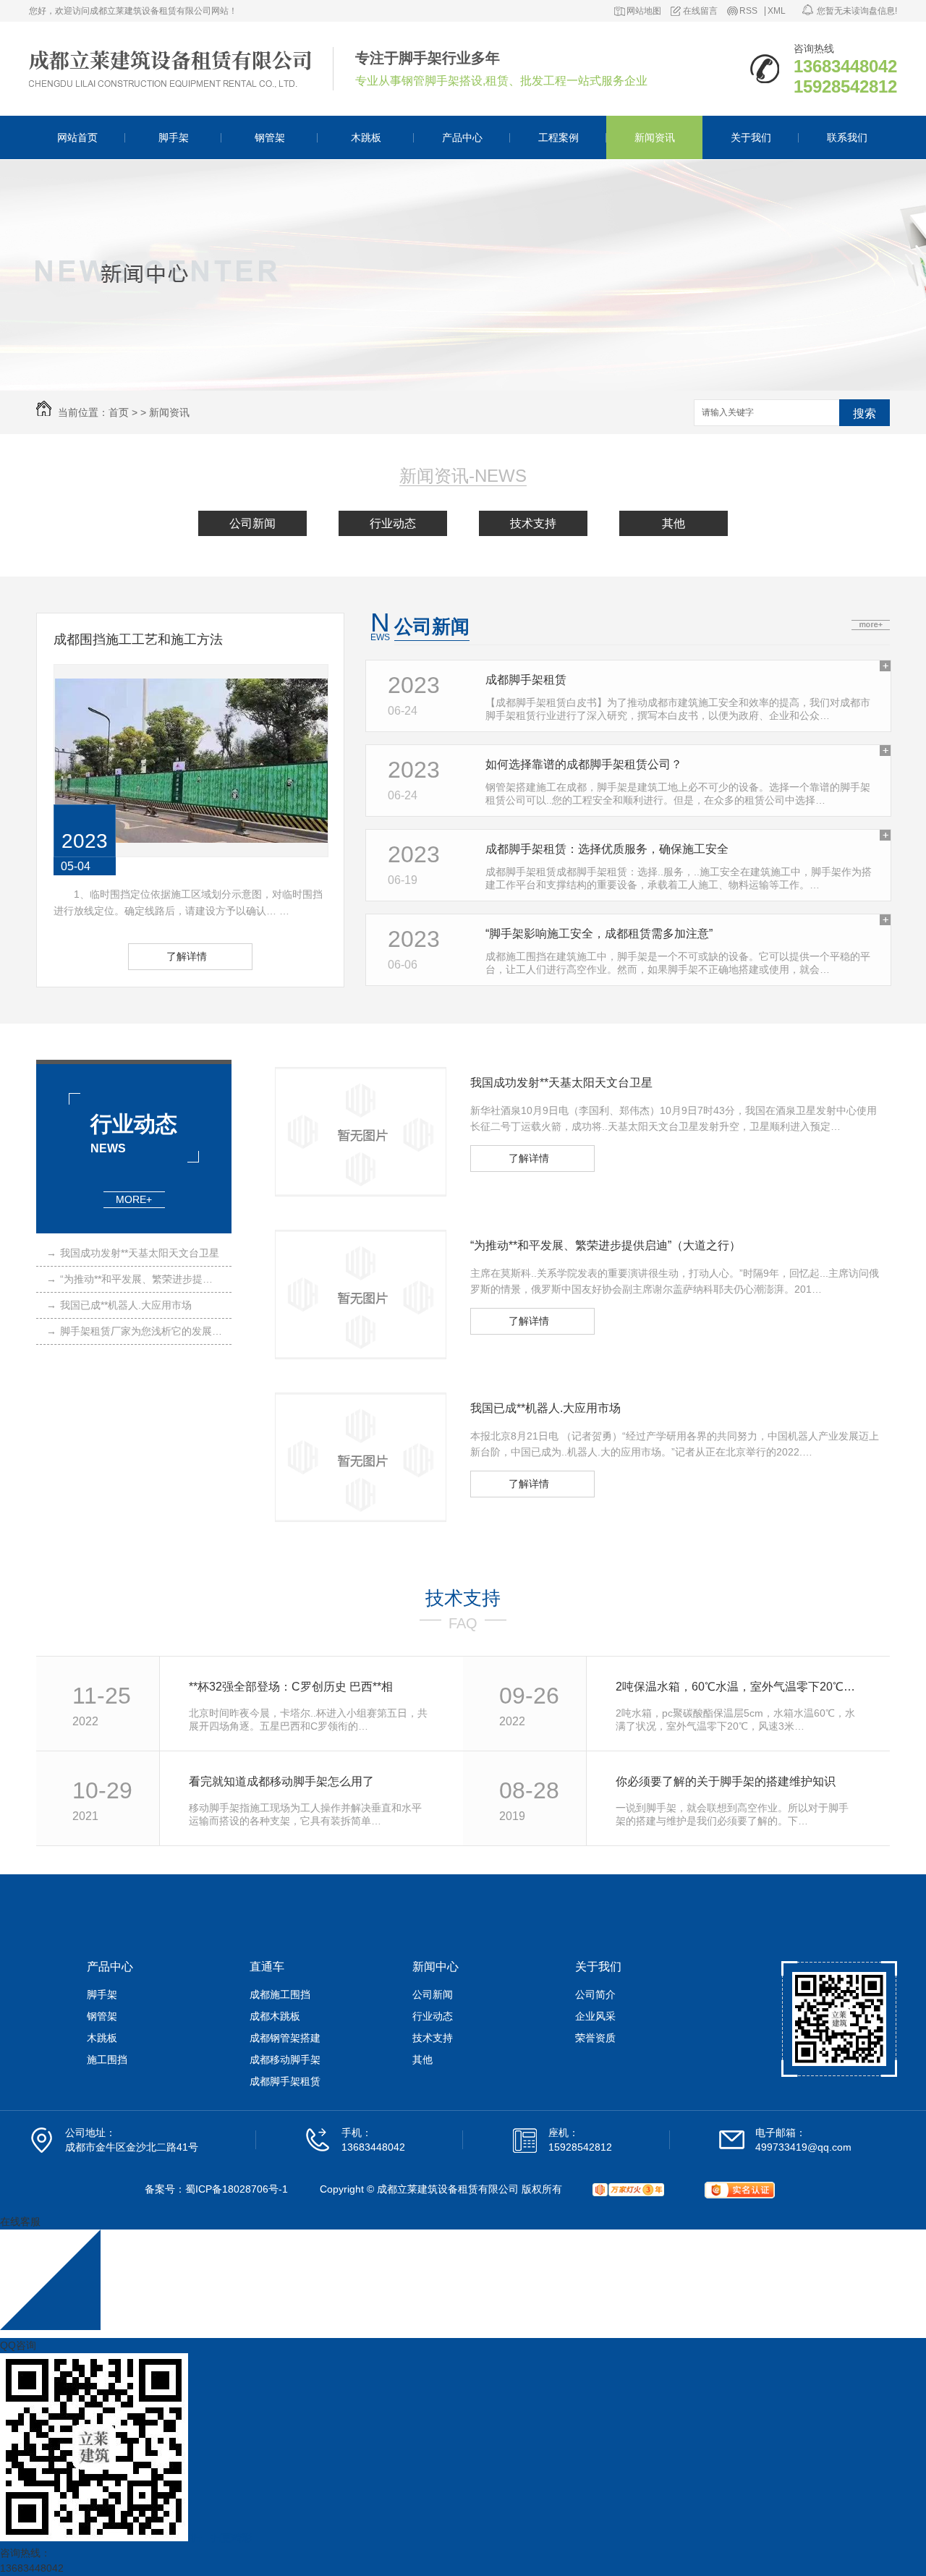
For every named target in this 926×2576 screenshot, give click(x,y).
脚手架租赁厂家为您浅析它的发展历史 (134, 1331)
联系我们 (847, 137)
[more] (871, 625)
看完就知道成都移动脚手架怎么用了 (281, 1781)
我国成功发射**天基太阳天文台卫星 (133, 1253)
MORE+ (134, 1199)
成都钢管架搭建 (285, 2038)
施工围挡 (107, 2059)
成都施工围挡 (280, 1994)
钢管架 (270, 137)
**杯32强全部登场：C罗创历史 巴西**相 (291, 1687)
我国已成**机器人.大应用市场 (119, 1305)
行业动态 (393, 523)
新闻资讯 (655, 137)
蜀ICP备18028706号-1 (237, 2189)
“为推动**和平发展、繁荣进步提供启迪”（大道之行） (134, 1279)
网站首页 (77, 137)
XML (777, 11)
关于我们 (751, 137)
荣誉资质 (595, 2038)
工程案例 (558, 137)
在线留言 (700, 11)
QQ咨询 (18, 2345)
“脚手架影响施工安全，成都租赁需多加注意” (599, 934)
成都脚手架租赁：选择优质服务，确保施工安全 (607, 849)
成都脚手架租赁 (526, 680)
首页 (119, 412)
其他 (674, 523)
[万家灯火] (628, 2190)
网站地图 (644, 11)
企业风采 (595, 2016)
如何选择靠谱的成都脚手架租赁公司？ (584, 764)
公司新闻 (252, 523)
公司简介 (595, 1994)
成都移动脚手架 (285, 2059)
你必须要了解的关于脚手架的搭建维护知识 (726, 1781)
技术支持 (533, 523)
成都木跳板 (275, 2016)
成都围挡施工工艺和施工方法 (138, 639)
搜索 (865, 413)
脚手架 (174, 137)
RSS (748, 11)
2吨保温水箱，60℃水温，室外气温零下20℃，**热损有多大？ (737, 1687)
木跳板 (366, 137)
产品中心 (462, 137)
